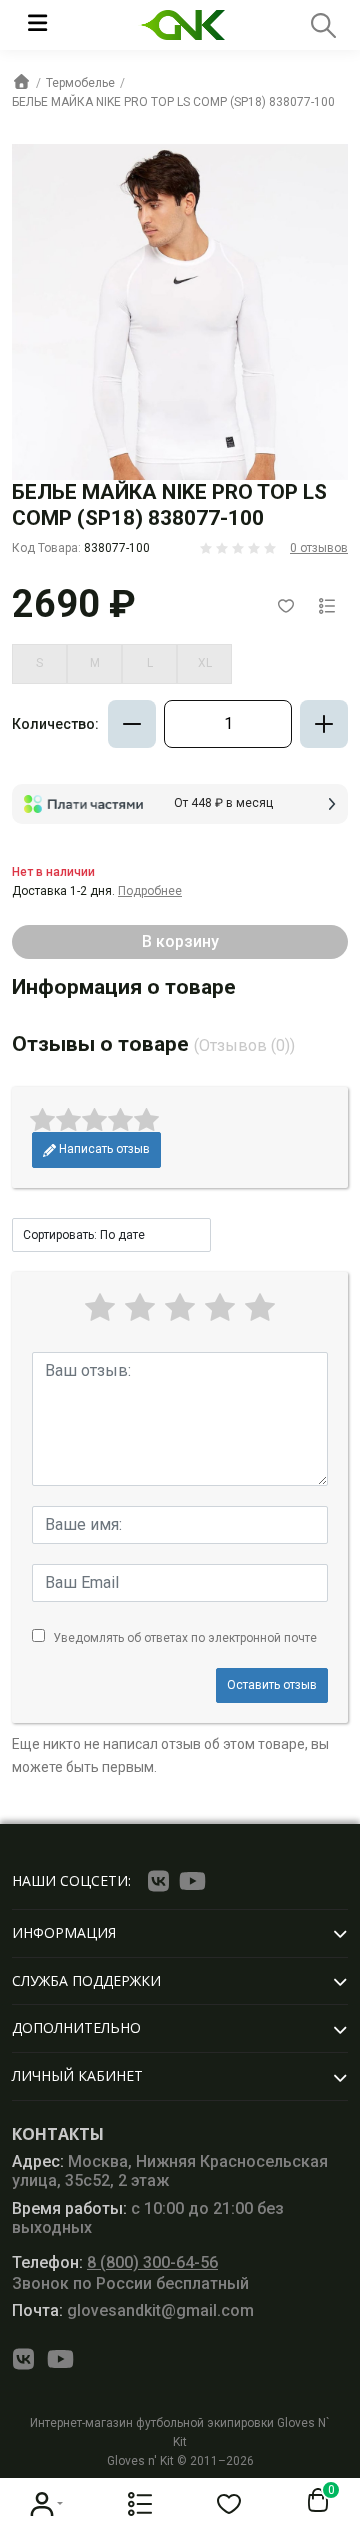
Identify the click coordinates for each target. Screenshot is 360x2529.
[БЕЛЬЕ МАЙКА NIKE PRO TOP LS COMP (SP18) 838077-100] (180, 312)
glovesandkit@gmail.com (133, 2310)
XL (205, 663)
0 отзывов (319, 548)
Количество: (55, 724)
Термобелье (80, 83)
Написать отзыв (103, 1149)
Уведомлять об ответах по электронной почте (185, 1638)
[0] (314, 2501)
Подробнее (150, 891)
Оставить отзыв (272, 1685)
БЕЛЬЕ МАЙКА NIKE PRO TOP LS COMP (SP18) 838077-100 (173, 102)
